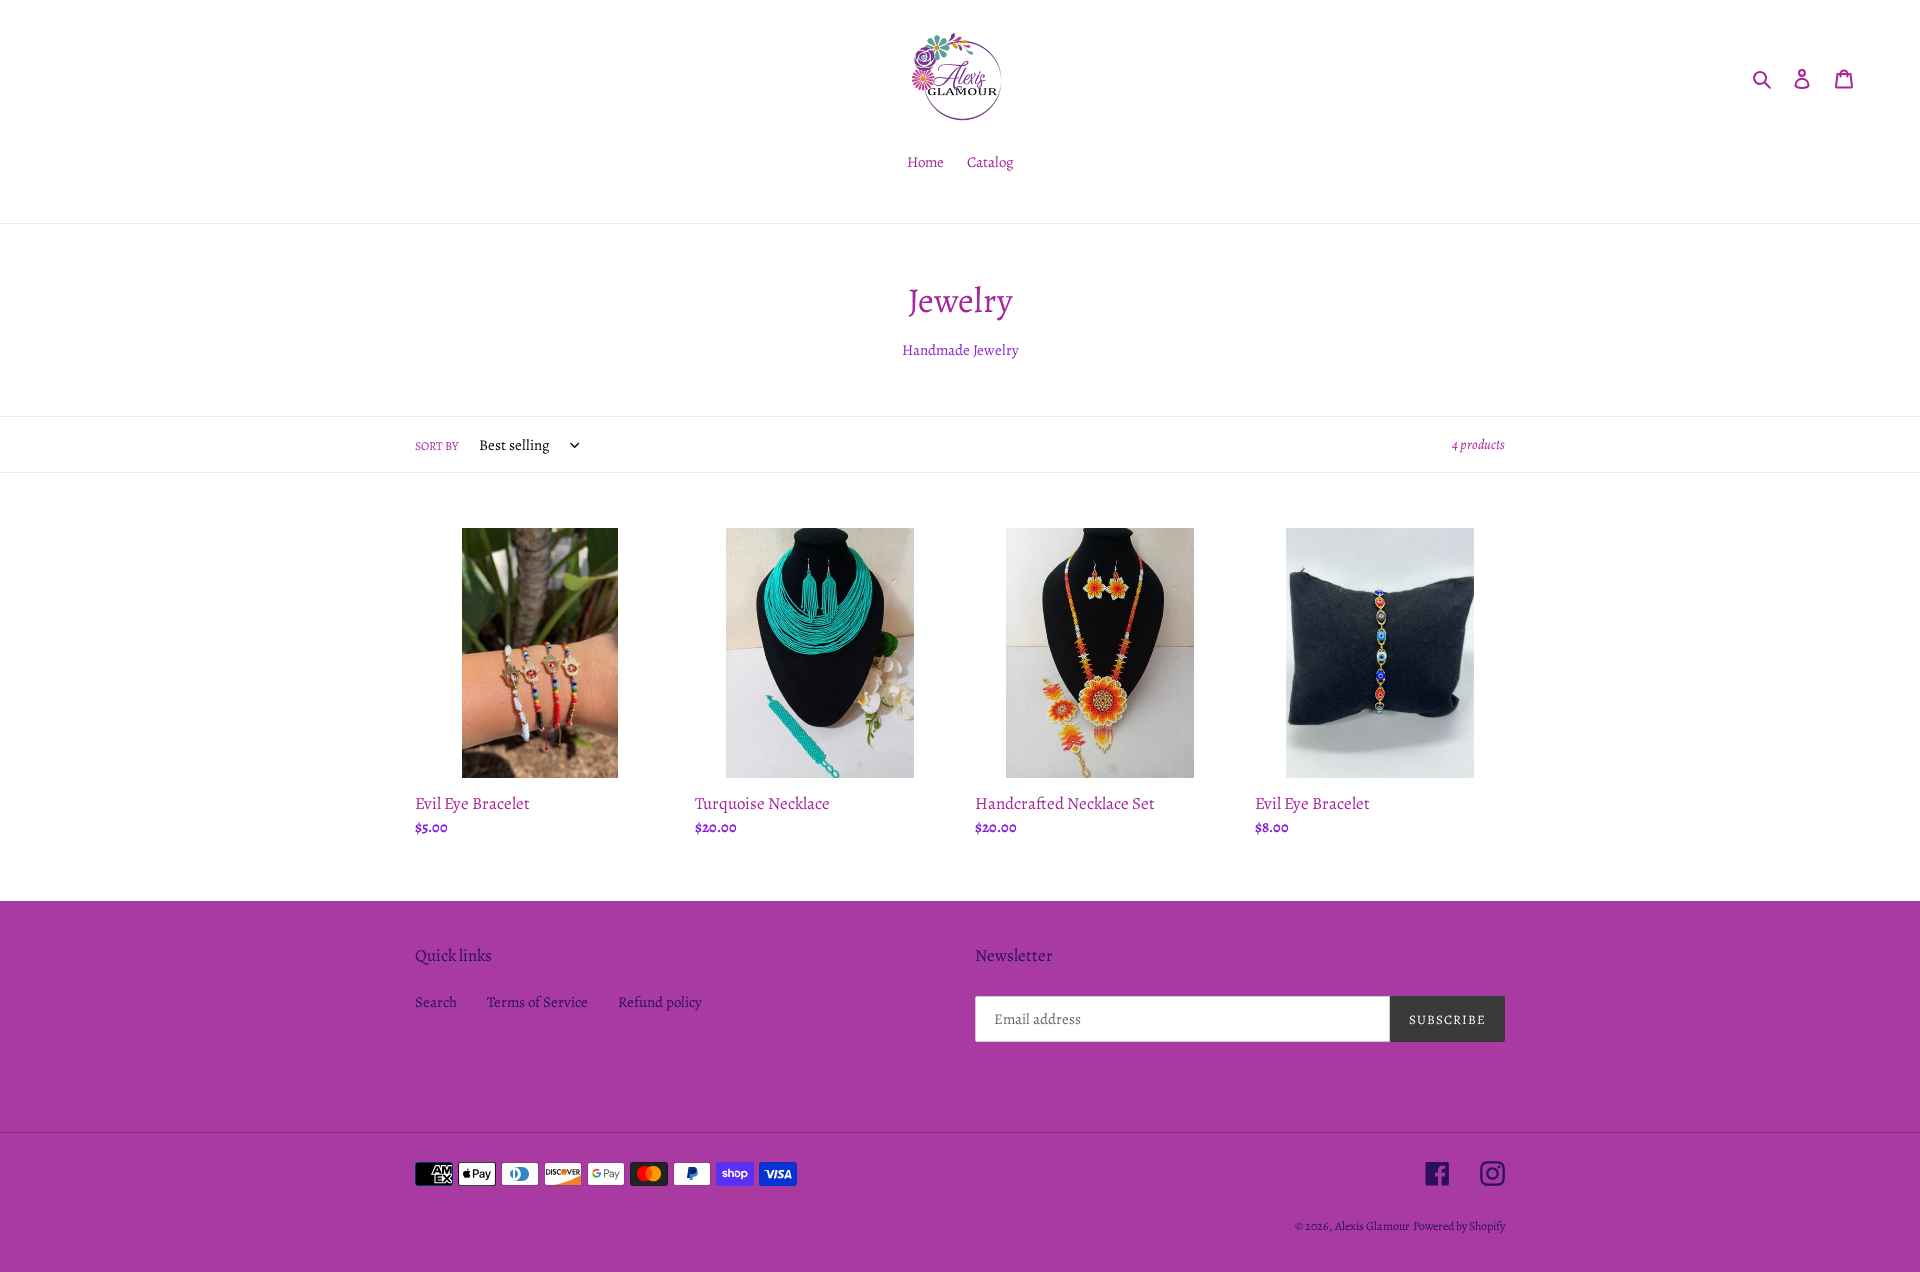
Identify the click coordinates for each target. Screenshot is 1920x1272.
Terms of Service (537, 1002)
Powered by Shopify (1459, 1226)
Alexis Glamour (1372, 1226)
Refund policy (660, 1002)
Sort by (436, 446)
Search (436, 1002)
